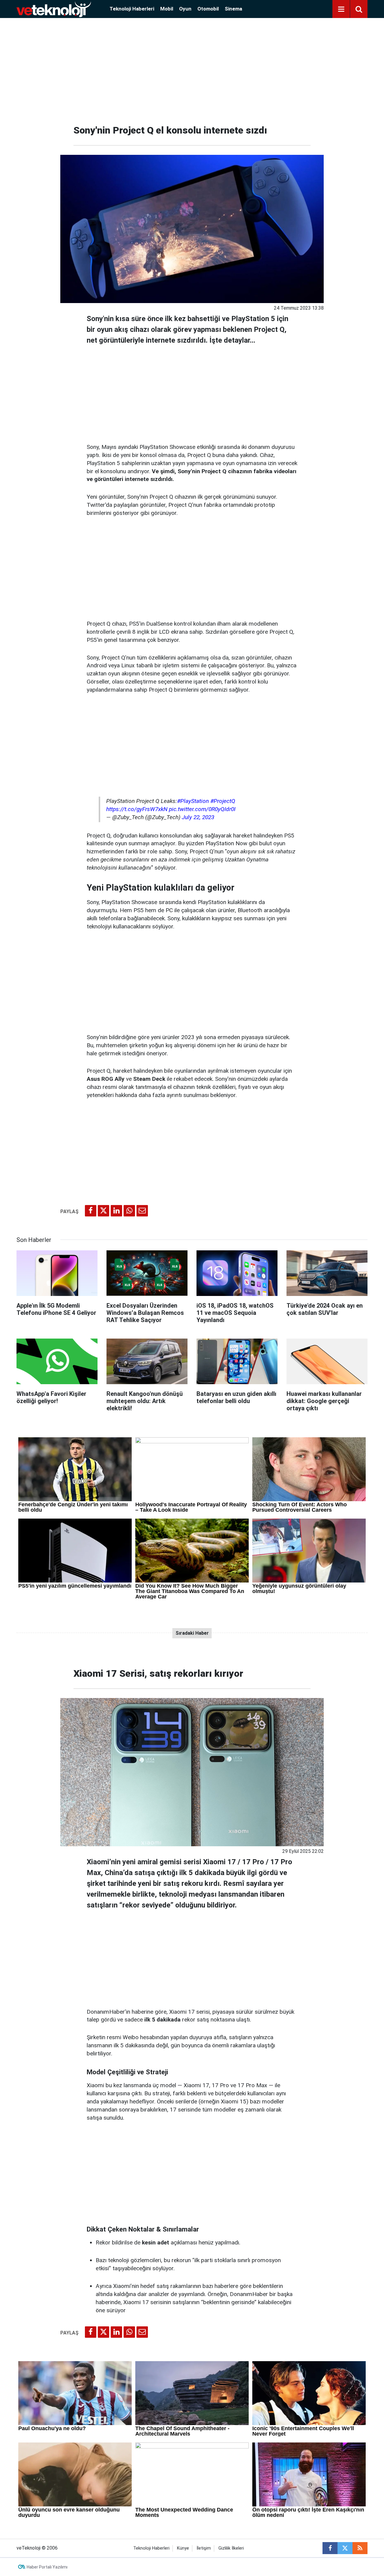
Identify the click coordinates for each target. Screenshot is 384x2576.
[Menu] (341, 9)
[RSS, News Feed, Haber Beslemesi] (360, 2548)
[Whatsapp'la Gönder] (129, 1211)
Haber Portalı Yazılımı (47, 2567)
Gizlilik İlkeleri (231, 2548)
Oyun (185, 9)
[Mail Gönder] (142, 1211)
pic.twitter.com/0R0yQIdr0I (202, 809)
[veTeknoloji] (54, 9)
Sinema (233, 9)
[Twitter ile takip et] (345, 2548)
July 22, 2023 (198, 817)
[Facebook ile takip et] (330, 2548)
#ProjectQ (223, 801)
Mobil (167, 9)
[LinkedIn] (116, 1211)
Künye (183, 2548)
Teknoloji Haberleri (132, 9)
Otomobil (208, 9)
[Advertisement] (192, 69)
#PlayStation (193, 801)
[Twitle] (103, 1211)
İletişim (204, 2548)
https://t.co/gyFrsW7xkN (137, 809)
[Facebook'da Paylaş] (91, 1211)
